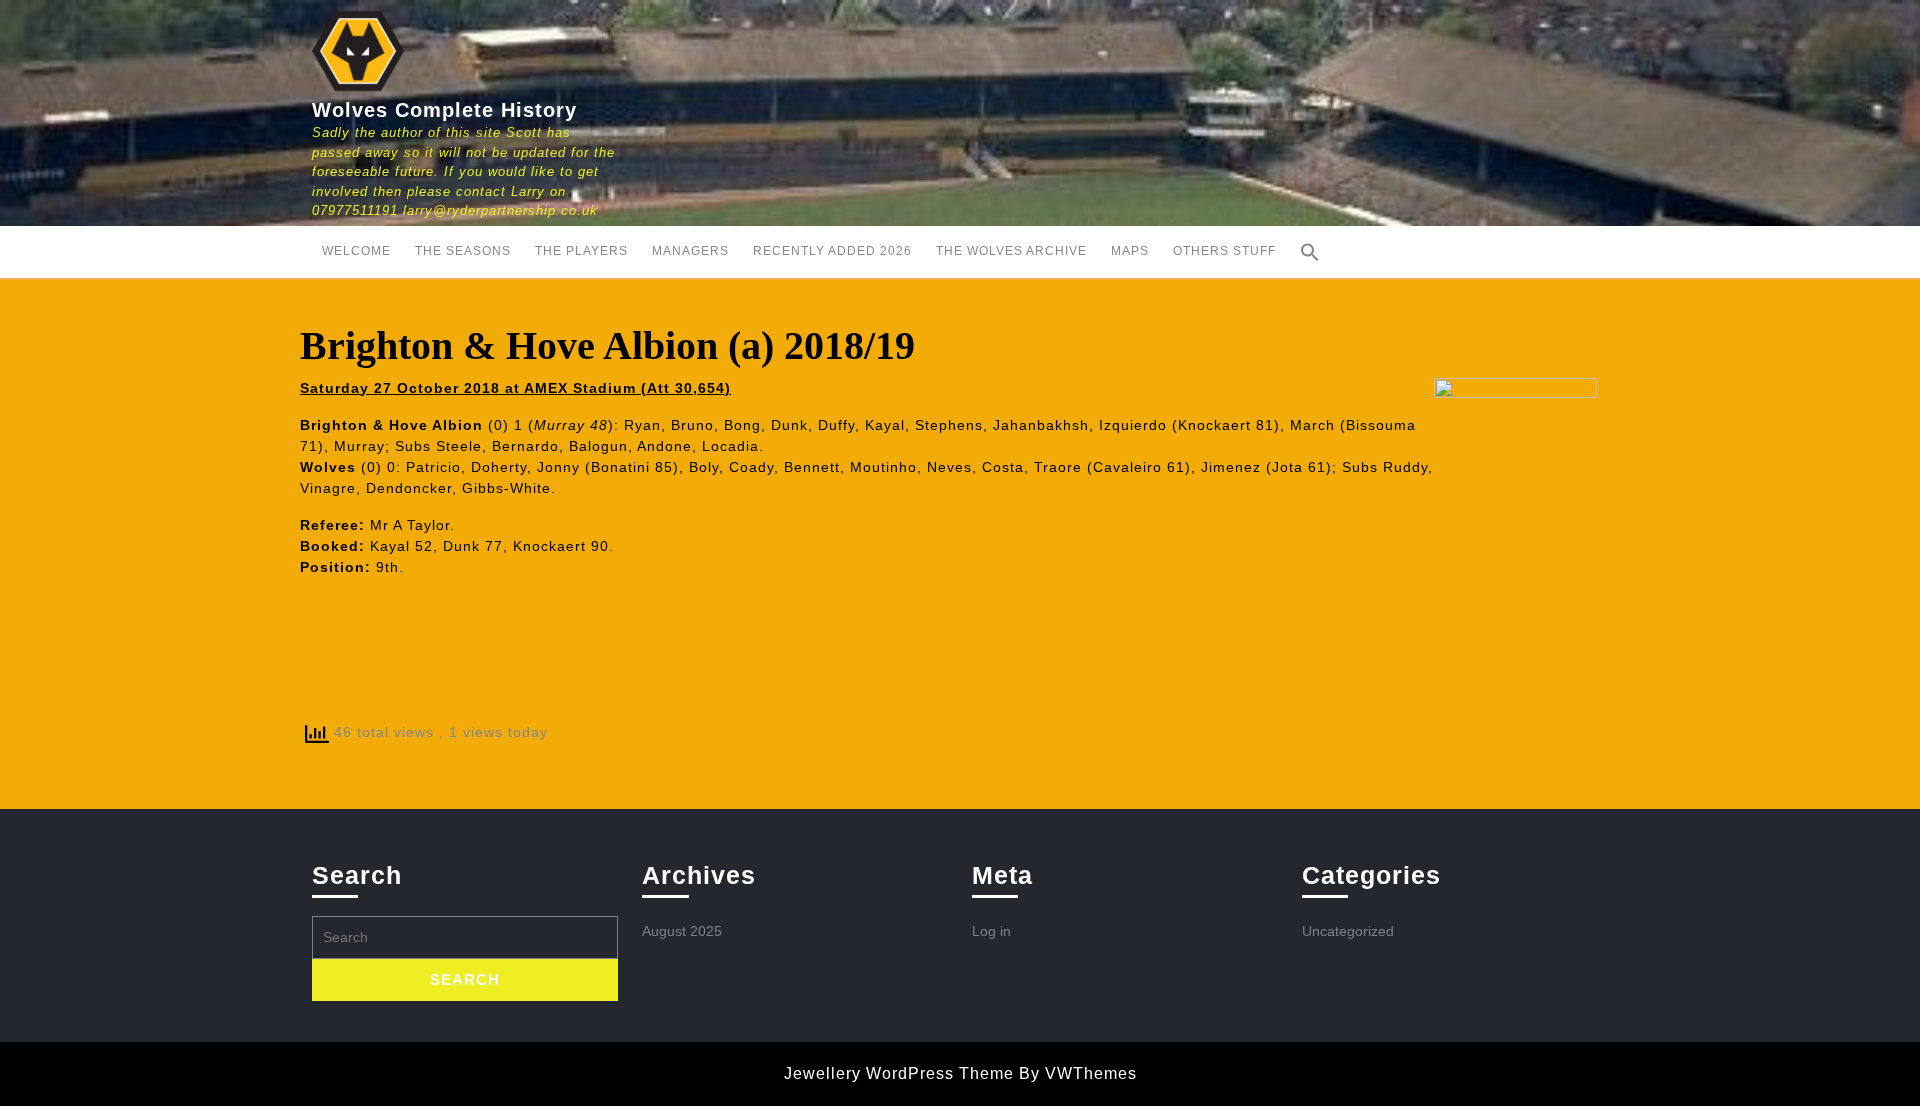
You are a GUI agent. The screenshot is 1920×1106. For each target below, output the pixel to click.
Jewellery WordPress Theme (899, 1073)
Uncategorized (1348, 931)
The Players (581, 251)
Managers (690, 251)
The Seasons (463, 251)
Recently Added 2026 (832, 251)
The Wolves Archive (1011, 251)
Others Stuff (1224, 251)
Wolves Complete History (444, 110)
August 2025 (682, 931)
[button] (1310, 252)
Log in (991, 931)
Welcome (356, 251)
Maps (1130, 251)
